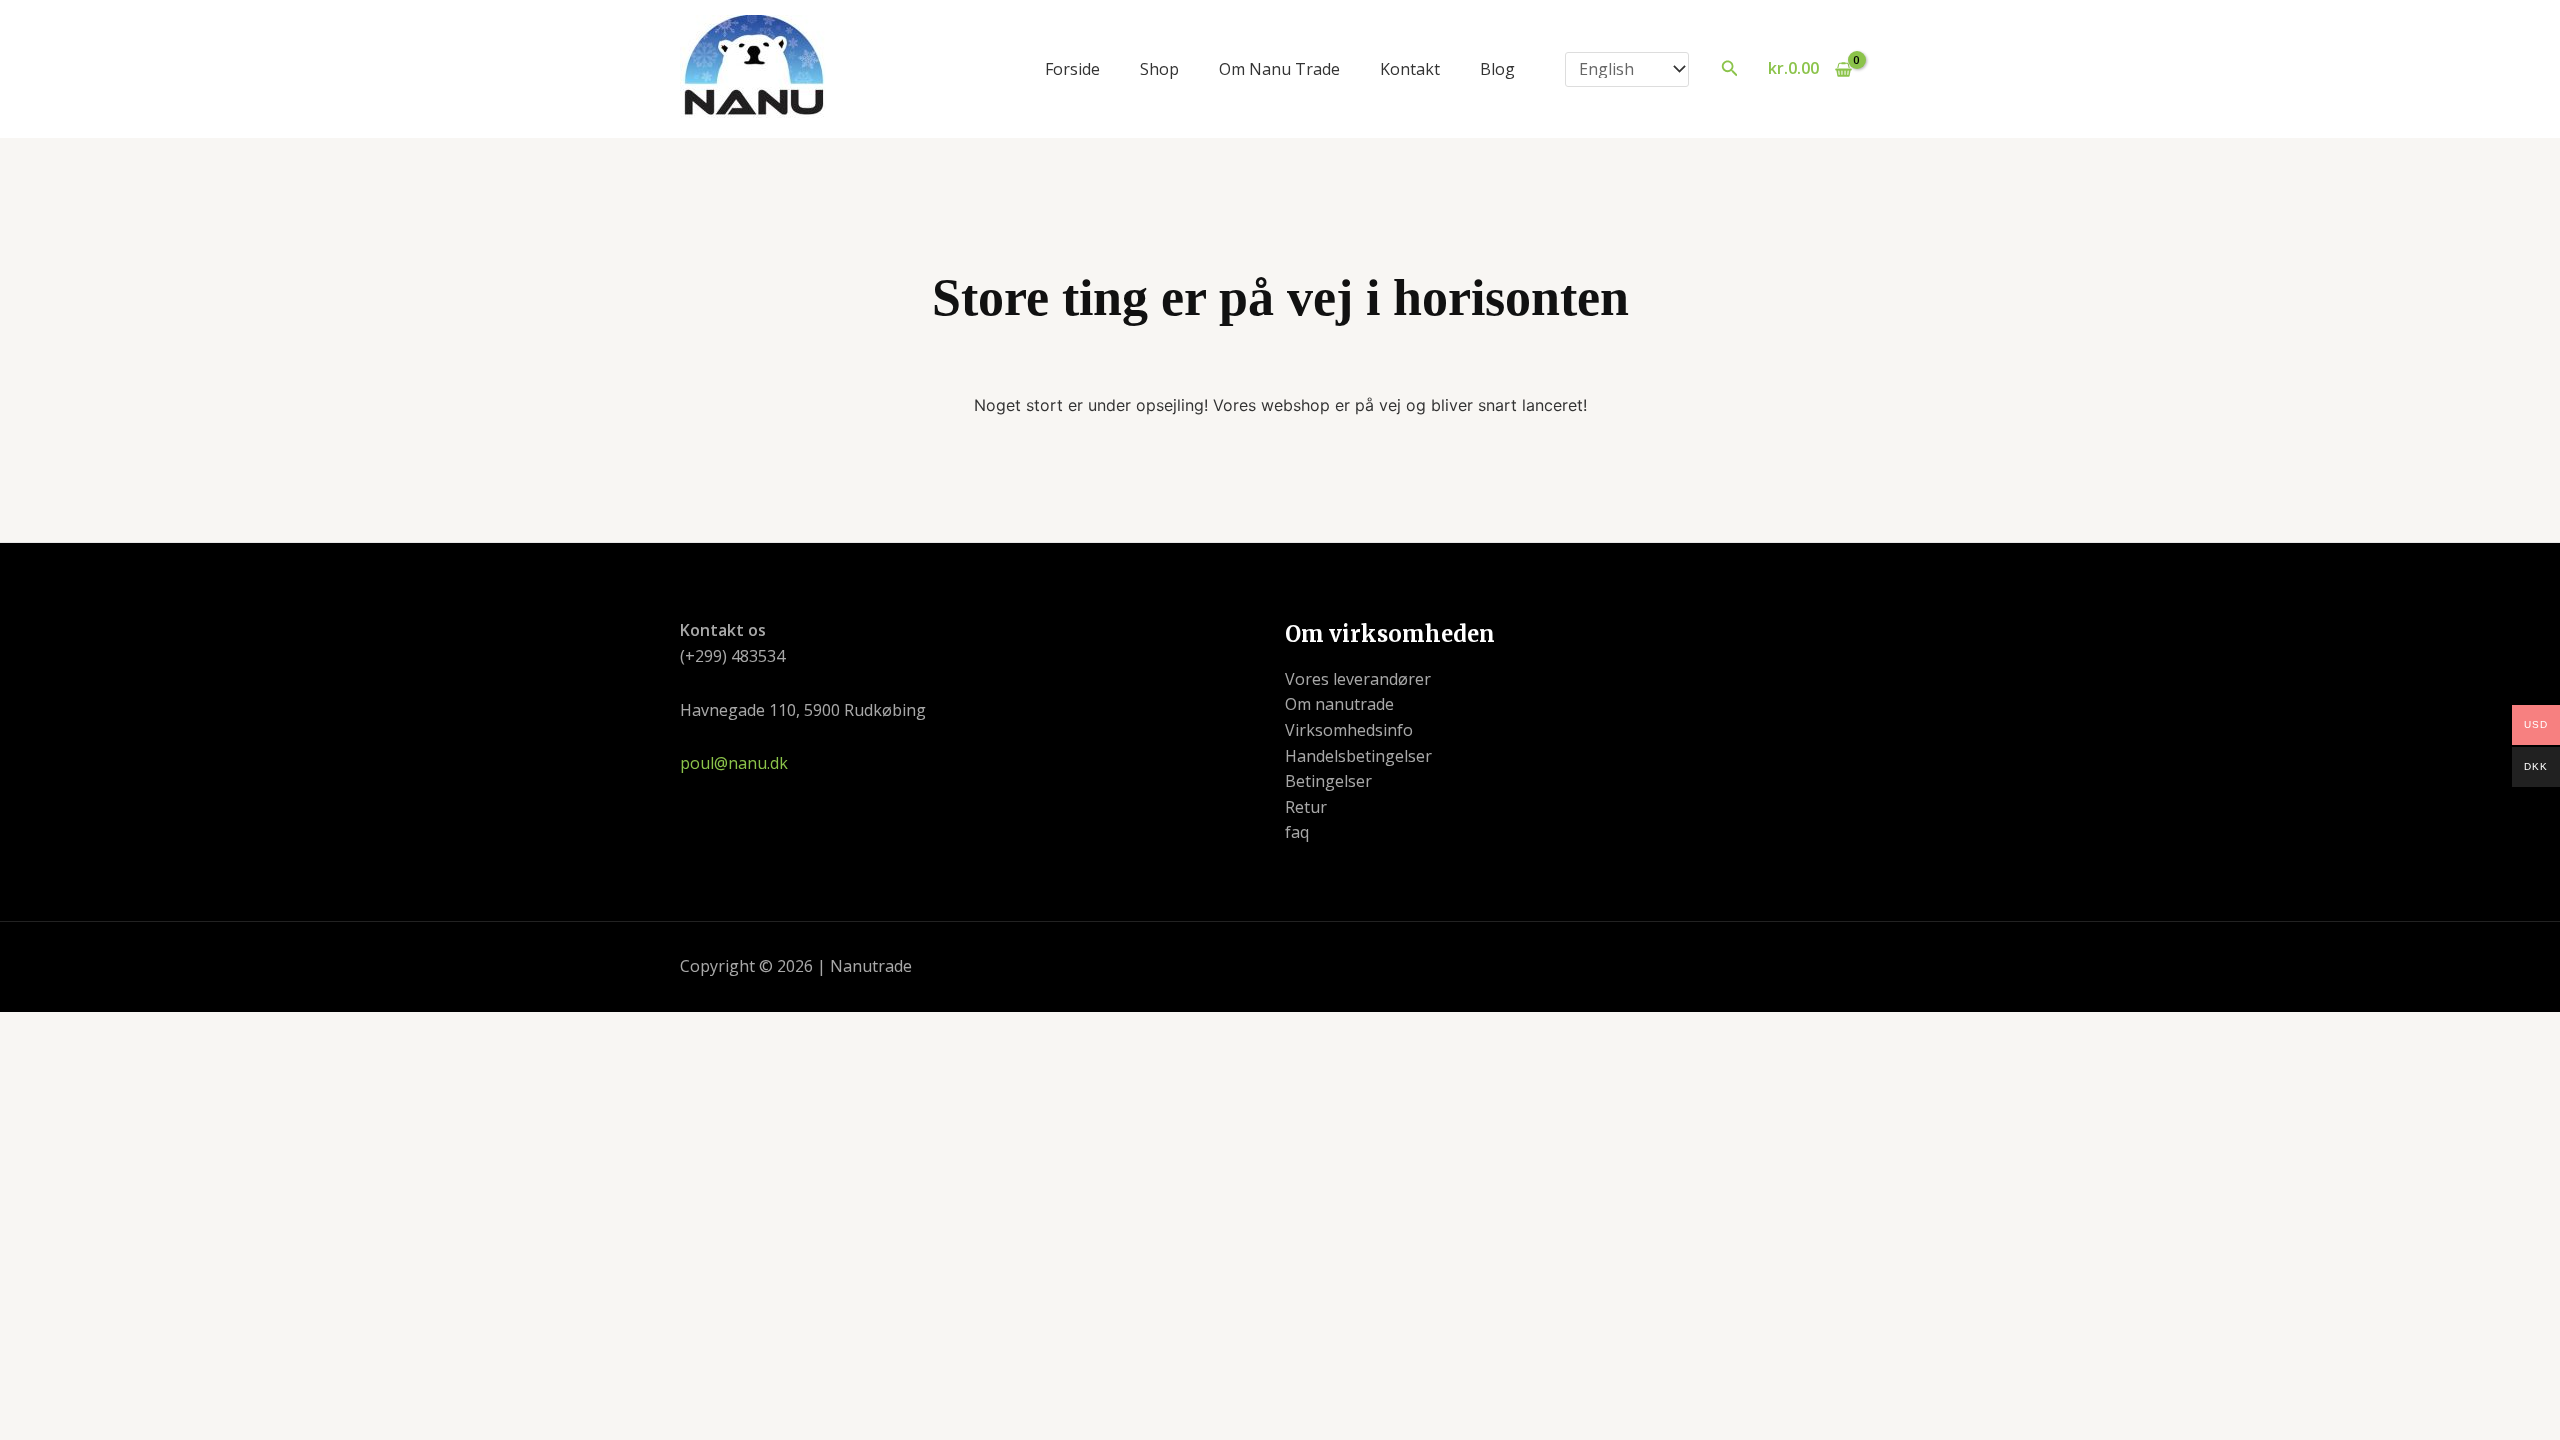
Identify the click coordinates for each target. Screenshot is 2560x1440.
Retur (1306, 807)
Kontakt (1410, 69)
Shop (1159, 69)
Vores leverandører (1358, 679)
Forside (1072, 69)
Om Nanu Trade (1279, 69)
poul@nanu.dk (734, 763)
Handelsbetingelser (1358, 756)
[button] (1730, 69)
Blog (1497, 69)
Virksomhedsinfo (1349, 730)
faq (1297, 832)
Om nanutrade (1339, 704)
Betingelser (1328, 781)
